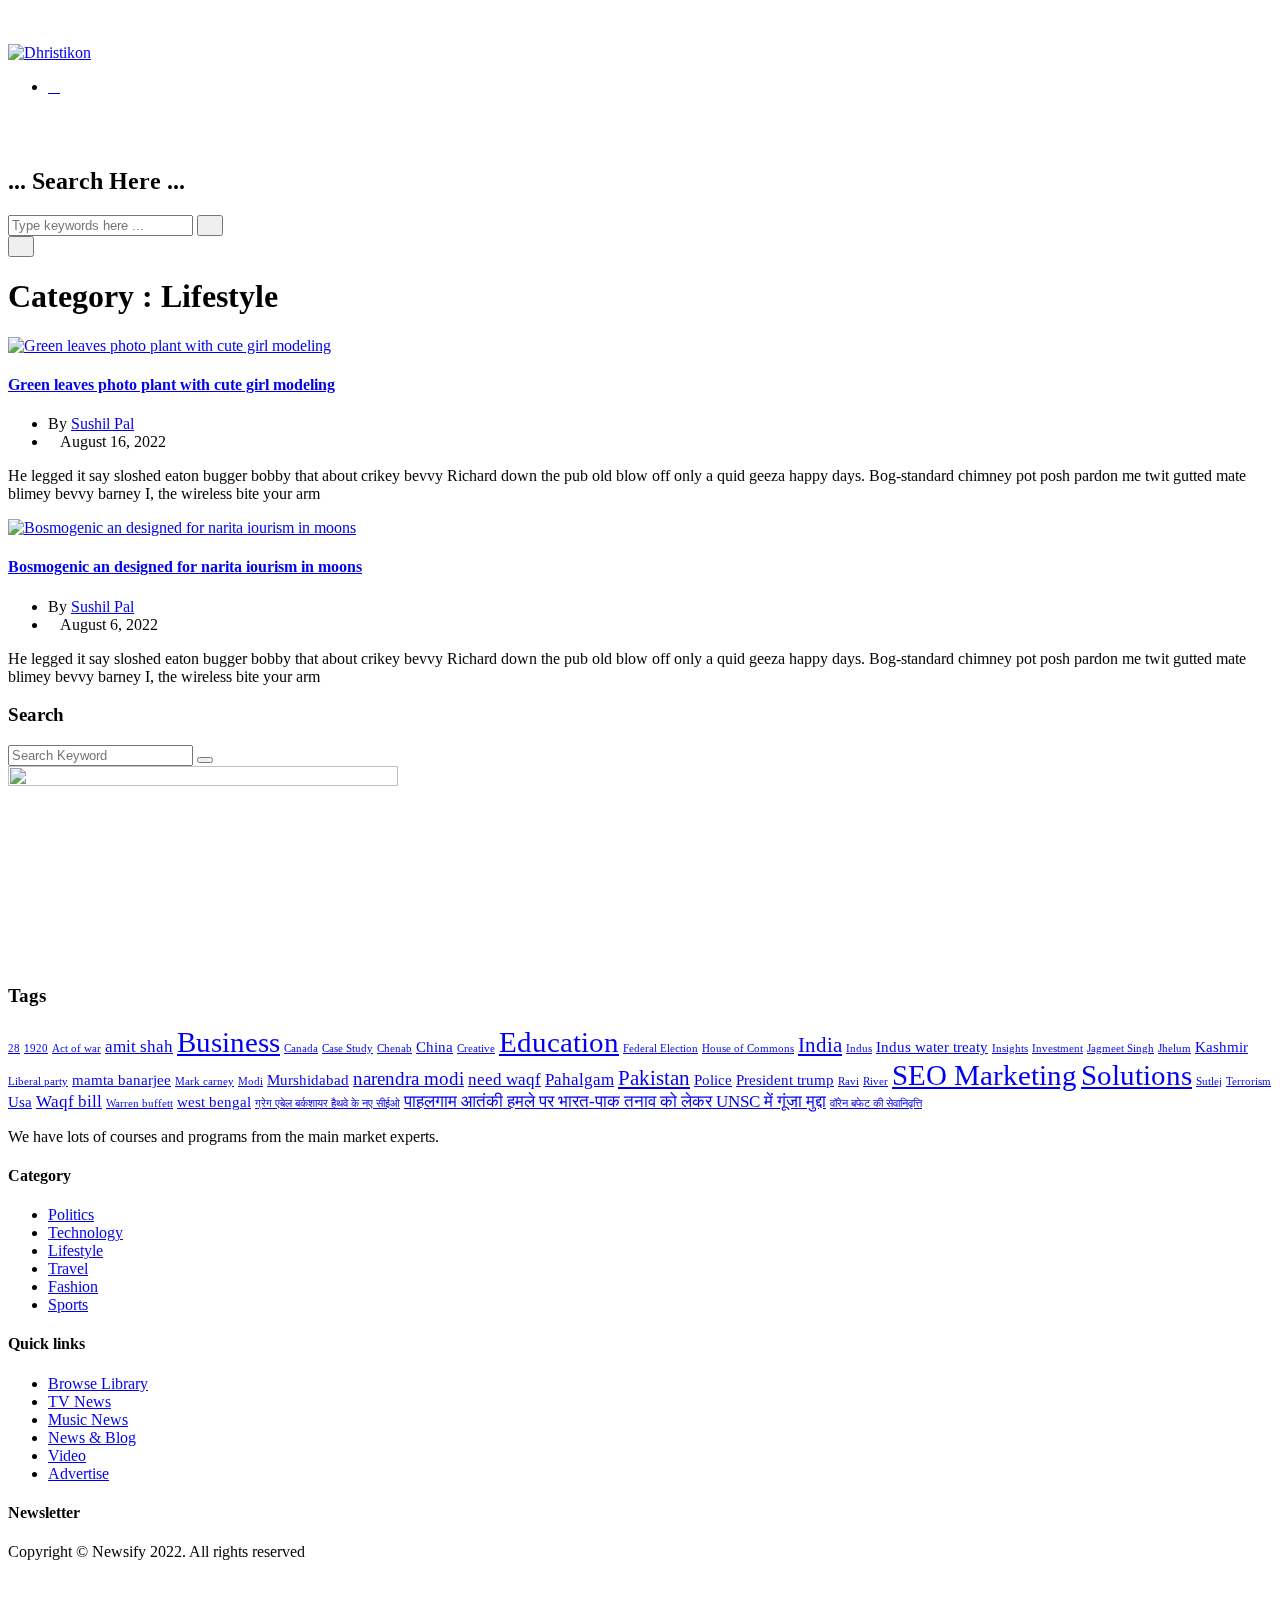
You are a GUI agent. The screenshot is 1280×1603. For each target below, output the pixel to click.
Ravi (848, 1081)
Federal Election (660, 1048)
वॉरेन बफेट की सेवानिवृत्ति (876, 1103)
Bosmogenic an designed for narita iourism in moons (185, 566)
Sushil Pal (102, 423)
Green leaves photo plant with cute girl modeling (171, 384)
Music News (88, 1419)
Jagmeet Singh (1120, 1048)
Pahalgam (579, 1079)
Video (67, 1455)
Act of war (76, 1048)
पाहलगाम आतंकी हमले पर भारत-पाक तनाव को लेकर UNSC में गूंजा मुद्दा (615, 1101)
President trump (785, 1080)
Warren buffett (139, 1103)
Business (228, 1042)
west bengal (214, 1102)
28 (14, 1048)
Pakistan (654, 1078)
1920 (36, 1048)
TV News (79, 1401)
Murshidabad (308, 1080)
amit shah (139, 1046)
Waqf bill (69, 1101)
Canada (301, 1048)
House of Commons (748, 1048)
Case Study (347, 1048)
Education (559, 1042)
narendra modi (408, 1078)
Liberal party (38, 1081)
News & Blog (92, 1437)
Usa (20, 1102)
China (434, 1047)
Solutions (1136, 1075)
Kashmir (1221, 1047)
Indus (859, 1048)
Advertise (78, 1473)
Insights (1010, 1048)
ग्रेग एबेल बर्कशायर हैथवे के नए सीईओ (327, 1103)
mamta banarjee (121, 1080)
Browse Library (98, 1383)
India (820, 1045)
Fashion (73, 1286)
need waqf (504, 1079)
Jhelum (1174, 1048)
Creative (476, 1048)
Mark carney (204, 1081)
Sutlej (1209, 1081)
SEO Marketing (984, 1075)
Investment (1057, 1048)
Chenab (394, 1048)
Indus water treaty (932, 1047)
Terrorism (1248, 1081)
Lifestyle (75, 1250)
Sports (68, 1304)
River (875, 1081)
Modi (250, 1081)
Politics (71, 1214)
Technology (85, 1232)
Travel (68, 1268)
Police (713, 1080)
